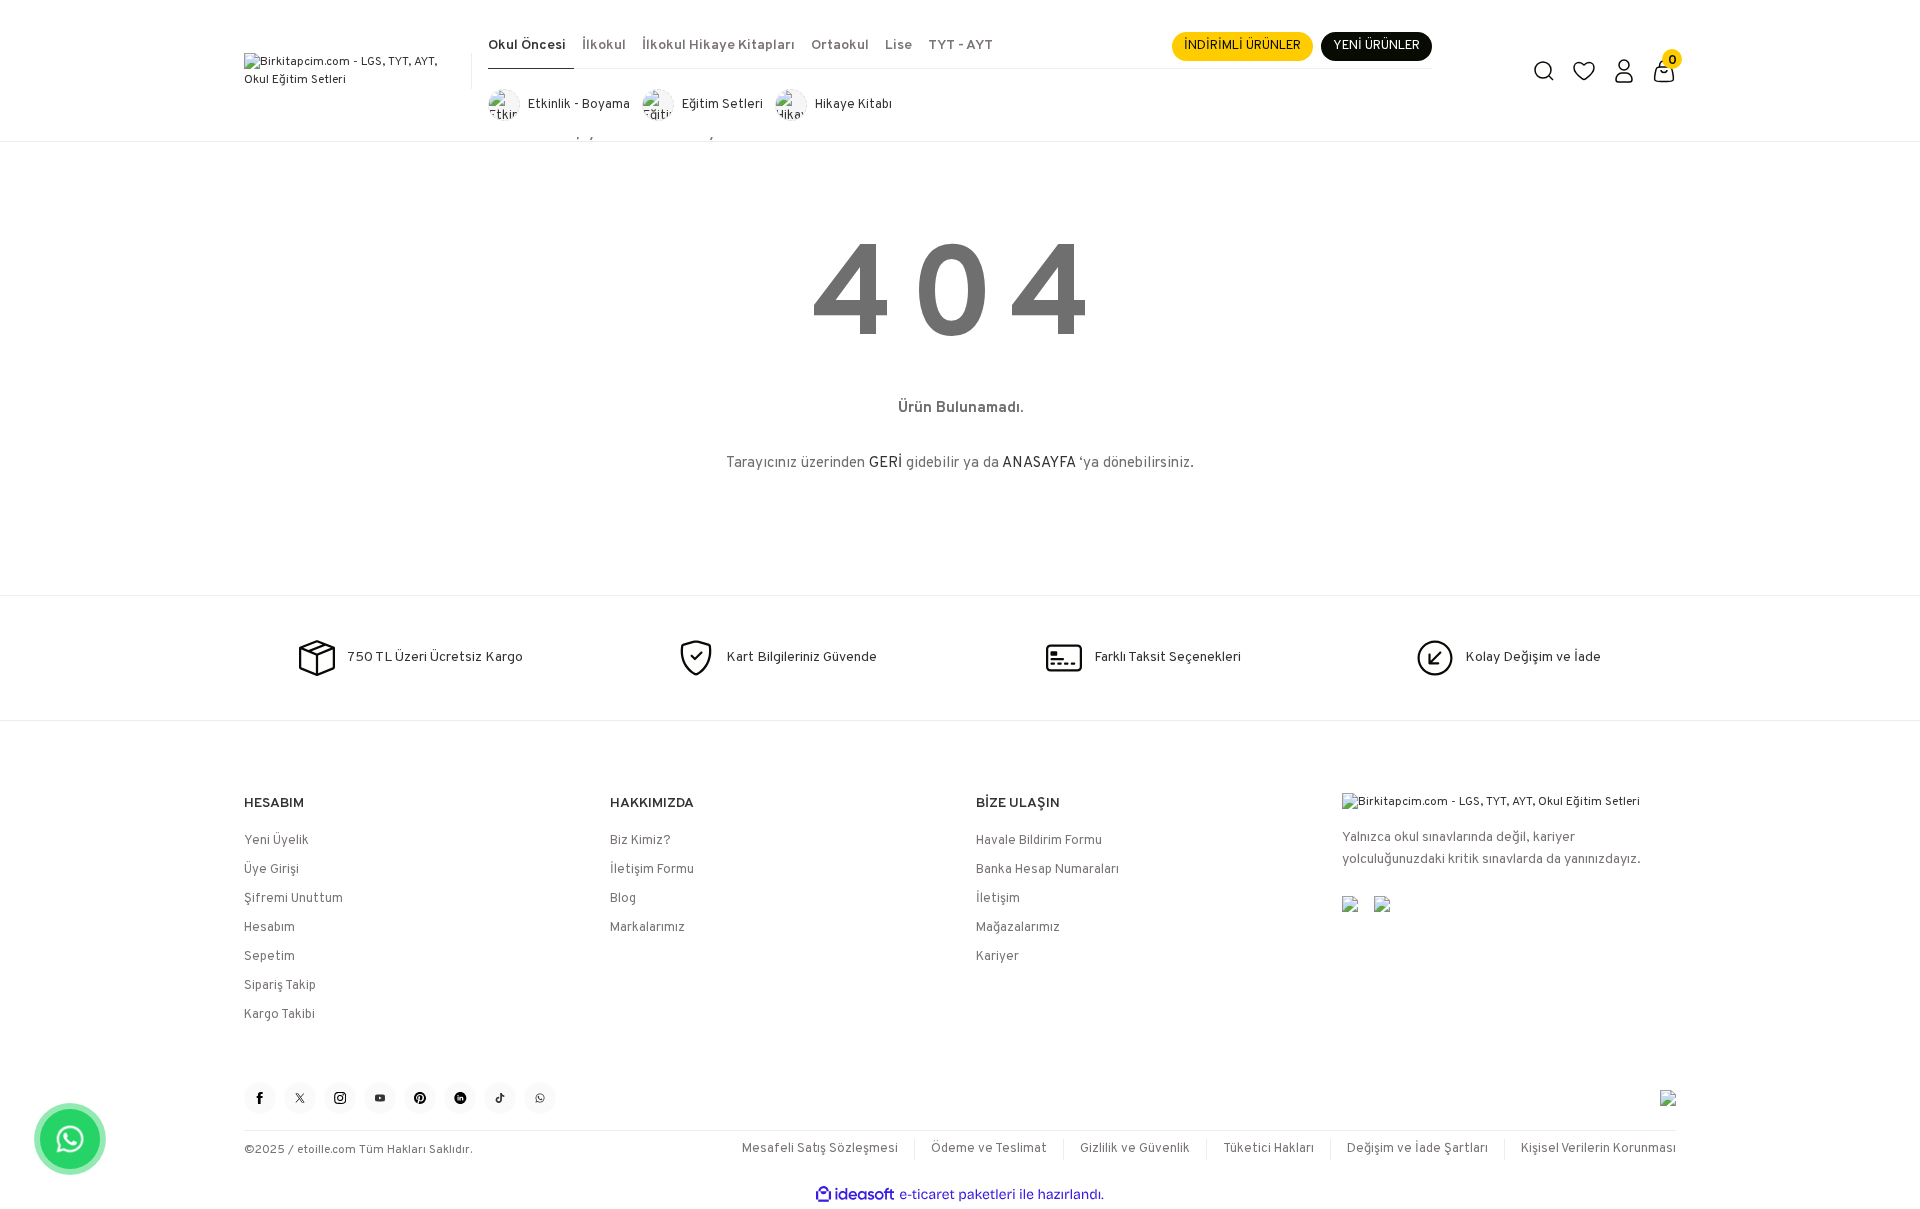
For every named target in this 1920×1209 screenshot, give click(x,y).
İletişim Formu (652, 870)
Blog (623, 899)
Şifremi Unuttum (293, 899)
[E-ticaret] (957, 1195)
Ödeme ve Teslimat (989, 1149)
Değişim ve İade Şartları (1417, 1149)
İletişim (998, 899)
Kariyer (997, 957)
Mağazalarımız (1018, 928)
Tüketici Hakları (1268, 1149)
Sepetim (269, 957)
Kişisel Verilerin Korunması (1598, 1149)
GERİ (885, 463)
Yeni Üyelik (276, 841)
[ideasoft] (855, 1194)
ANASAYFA (1038, 463)
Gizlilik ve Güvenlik (1135, 1149)
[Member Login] (1624, 71)
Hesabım (269, 928)
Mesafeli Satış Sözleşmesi (820, 1149)
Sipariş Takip (280, 986)
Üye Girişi (271, 870)
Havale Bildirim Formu (1039, 841)
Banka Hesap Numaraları (1047, 870)
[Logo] (350, 71)
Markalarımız (647, 928)
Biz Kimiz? (640, 841)
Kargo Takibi (279, 1015)
